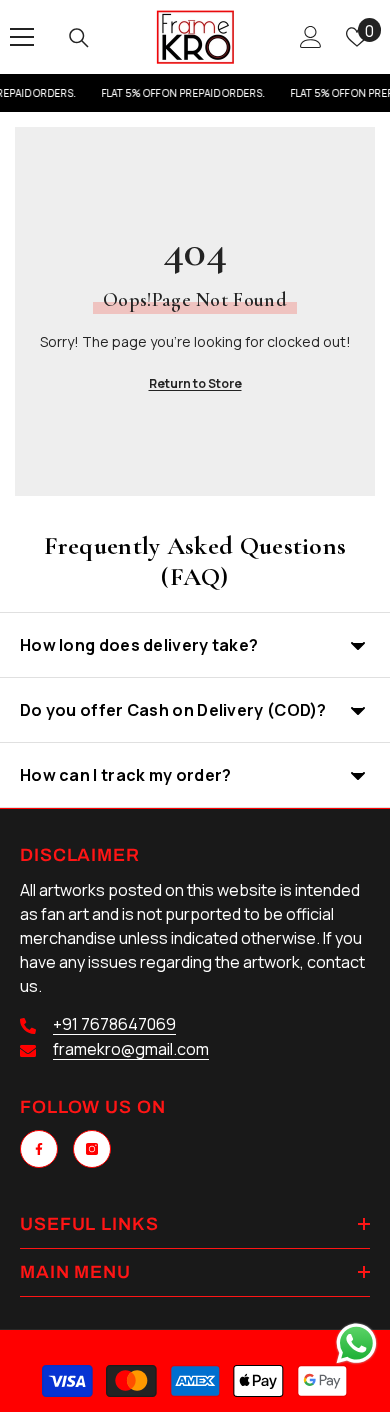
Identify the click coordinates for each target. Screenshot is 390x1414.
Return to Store (195, 383)
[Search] (79, 38)
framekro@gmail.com (131, 1049)
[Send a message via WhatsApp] (356, 1343)
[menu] (22, 37)
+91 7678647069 (114, 1024)
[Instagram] (92, 1149)
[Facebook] (39, 1149)
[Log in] (311, 37)
